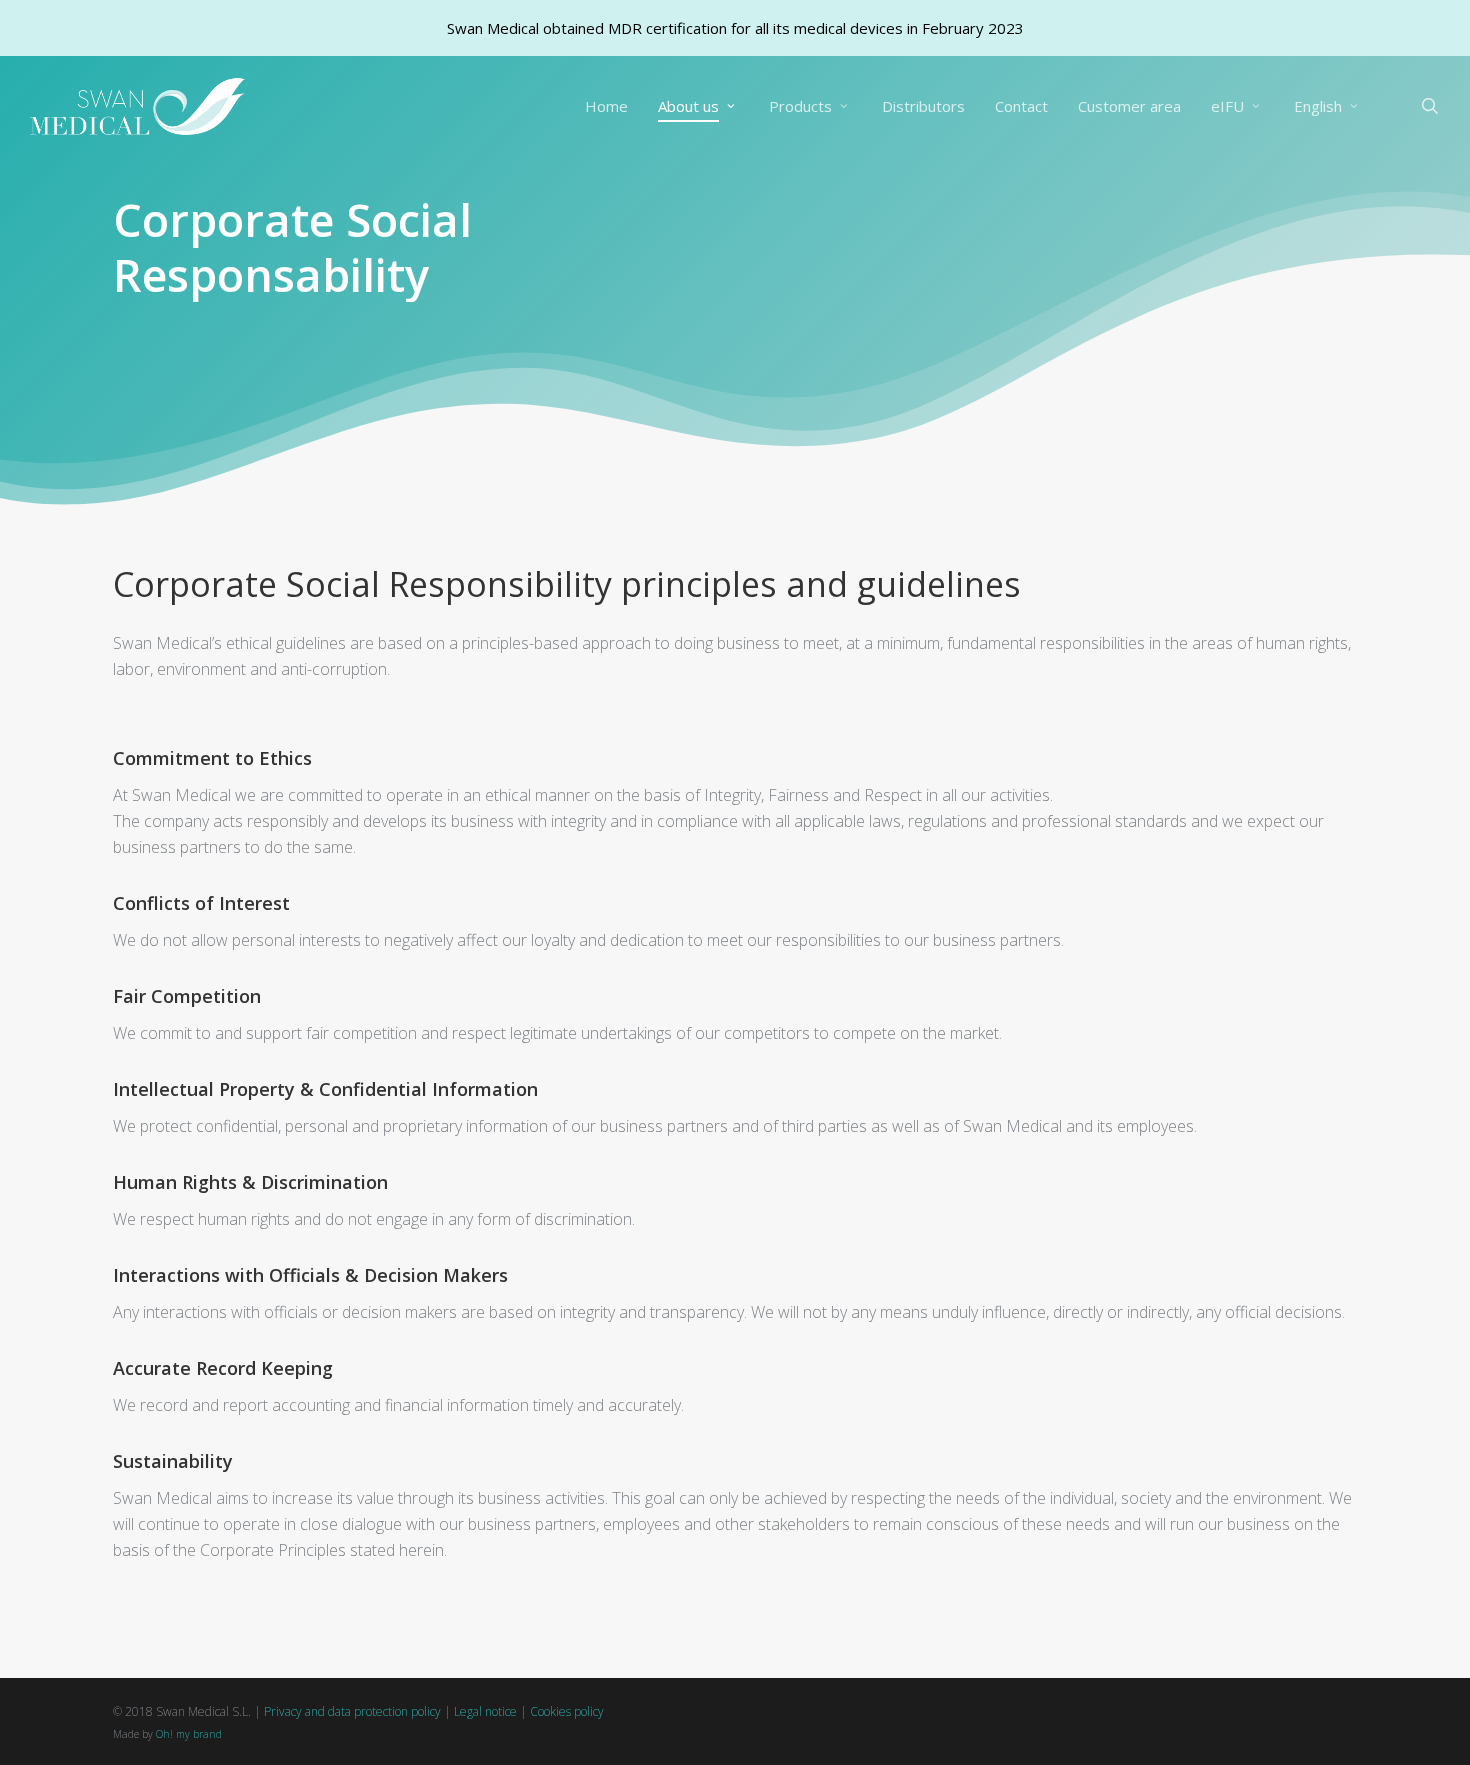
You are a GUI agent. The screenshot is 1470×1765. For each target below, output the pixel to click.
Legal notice (485, 1711)
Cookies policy (567, 1711)
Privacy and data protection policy (352, 1711)
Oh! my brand (189, 1734)
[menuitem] (1328, 106)
